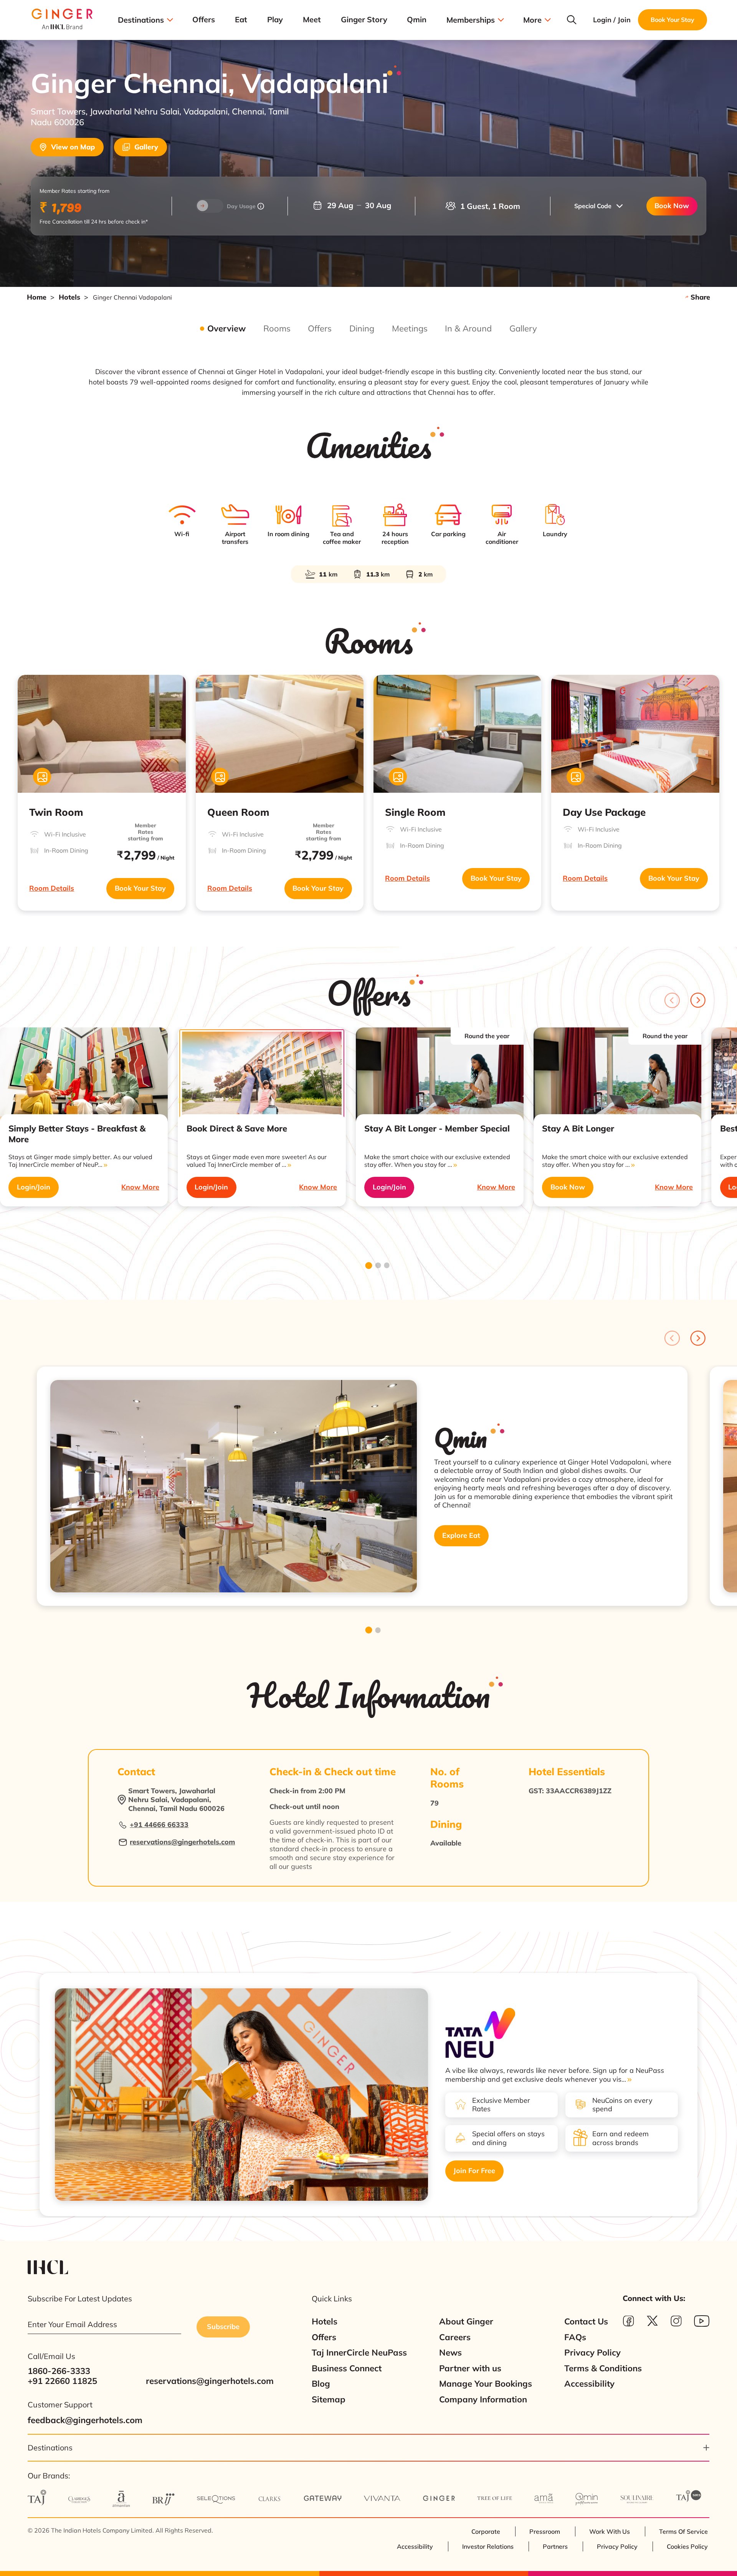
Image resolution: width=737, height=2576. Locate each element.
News (450, 2353)
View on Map (73, 147)
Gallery (146, 147)
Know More (140, 1187)
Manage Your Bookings (486, 2384)
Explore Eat (461, 1535)
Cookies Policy (687, 2546)
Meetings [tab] (410, 329)
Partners (555, 2546)
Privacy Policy (592, 2353)
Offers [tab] (320, 329)
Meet (312, 20)
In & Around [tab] (468, 329)
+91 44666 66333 (159, 1825)
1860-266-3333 (59, 2371)
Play (275, 20)
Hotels (69, 297)
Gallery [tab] (523, 329)
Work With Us (610, 2531)
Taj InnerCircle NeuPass (359, 2353)
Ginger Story (364, 20)
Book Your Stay (140, 888)
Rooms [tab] (277, 329)
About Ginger (466, 2322)
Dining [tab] (362, 329)
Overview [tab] (226, 329)
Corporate (486, 2531)
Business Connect (347, 2368)
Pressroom (545, 2531)
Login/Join (34, 1187)
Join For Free (474, 2171)
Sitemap (329, 2400)
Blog (321, 2384)
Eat (241, 20)
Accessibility (589, 2384)
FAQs (575, 2337)
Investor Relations (488, 2546)
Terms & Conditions (603, 2368)
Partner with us (470, 2368)
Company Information (483, 2400)
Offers (204, 20)
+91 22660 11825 (62, 2381)
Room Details (52, 888)
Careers (455, 2337)
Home (37, 297)
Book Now (672, 206)
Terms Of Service (683, 2531)
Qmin (417, 20)
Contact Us (586, 2322)
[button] (598, 206)
